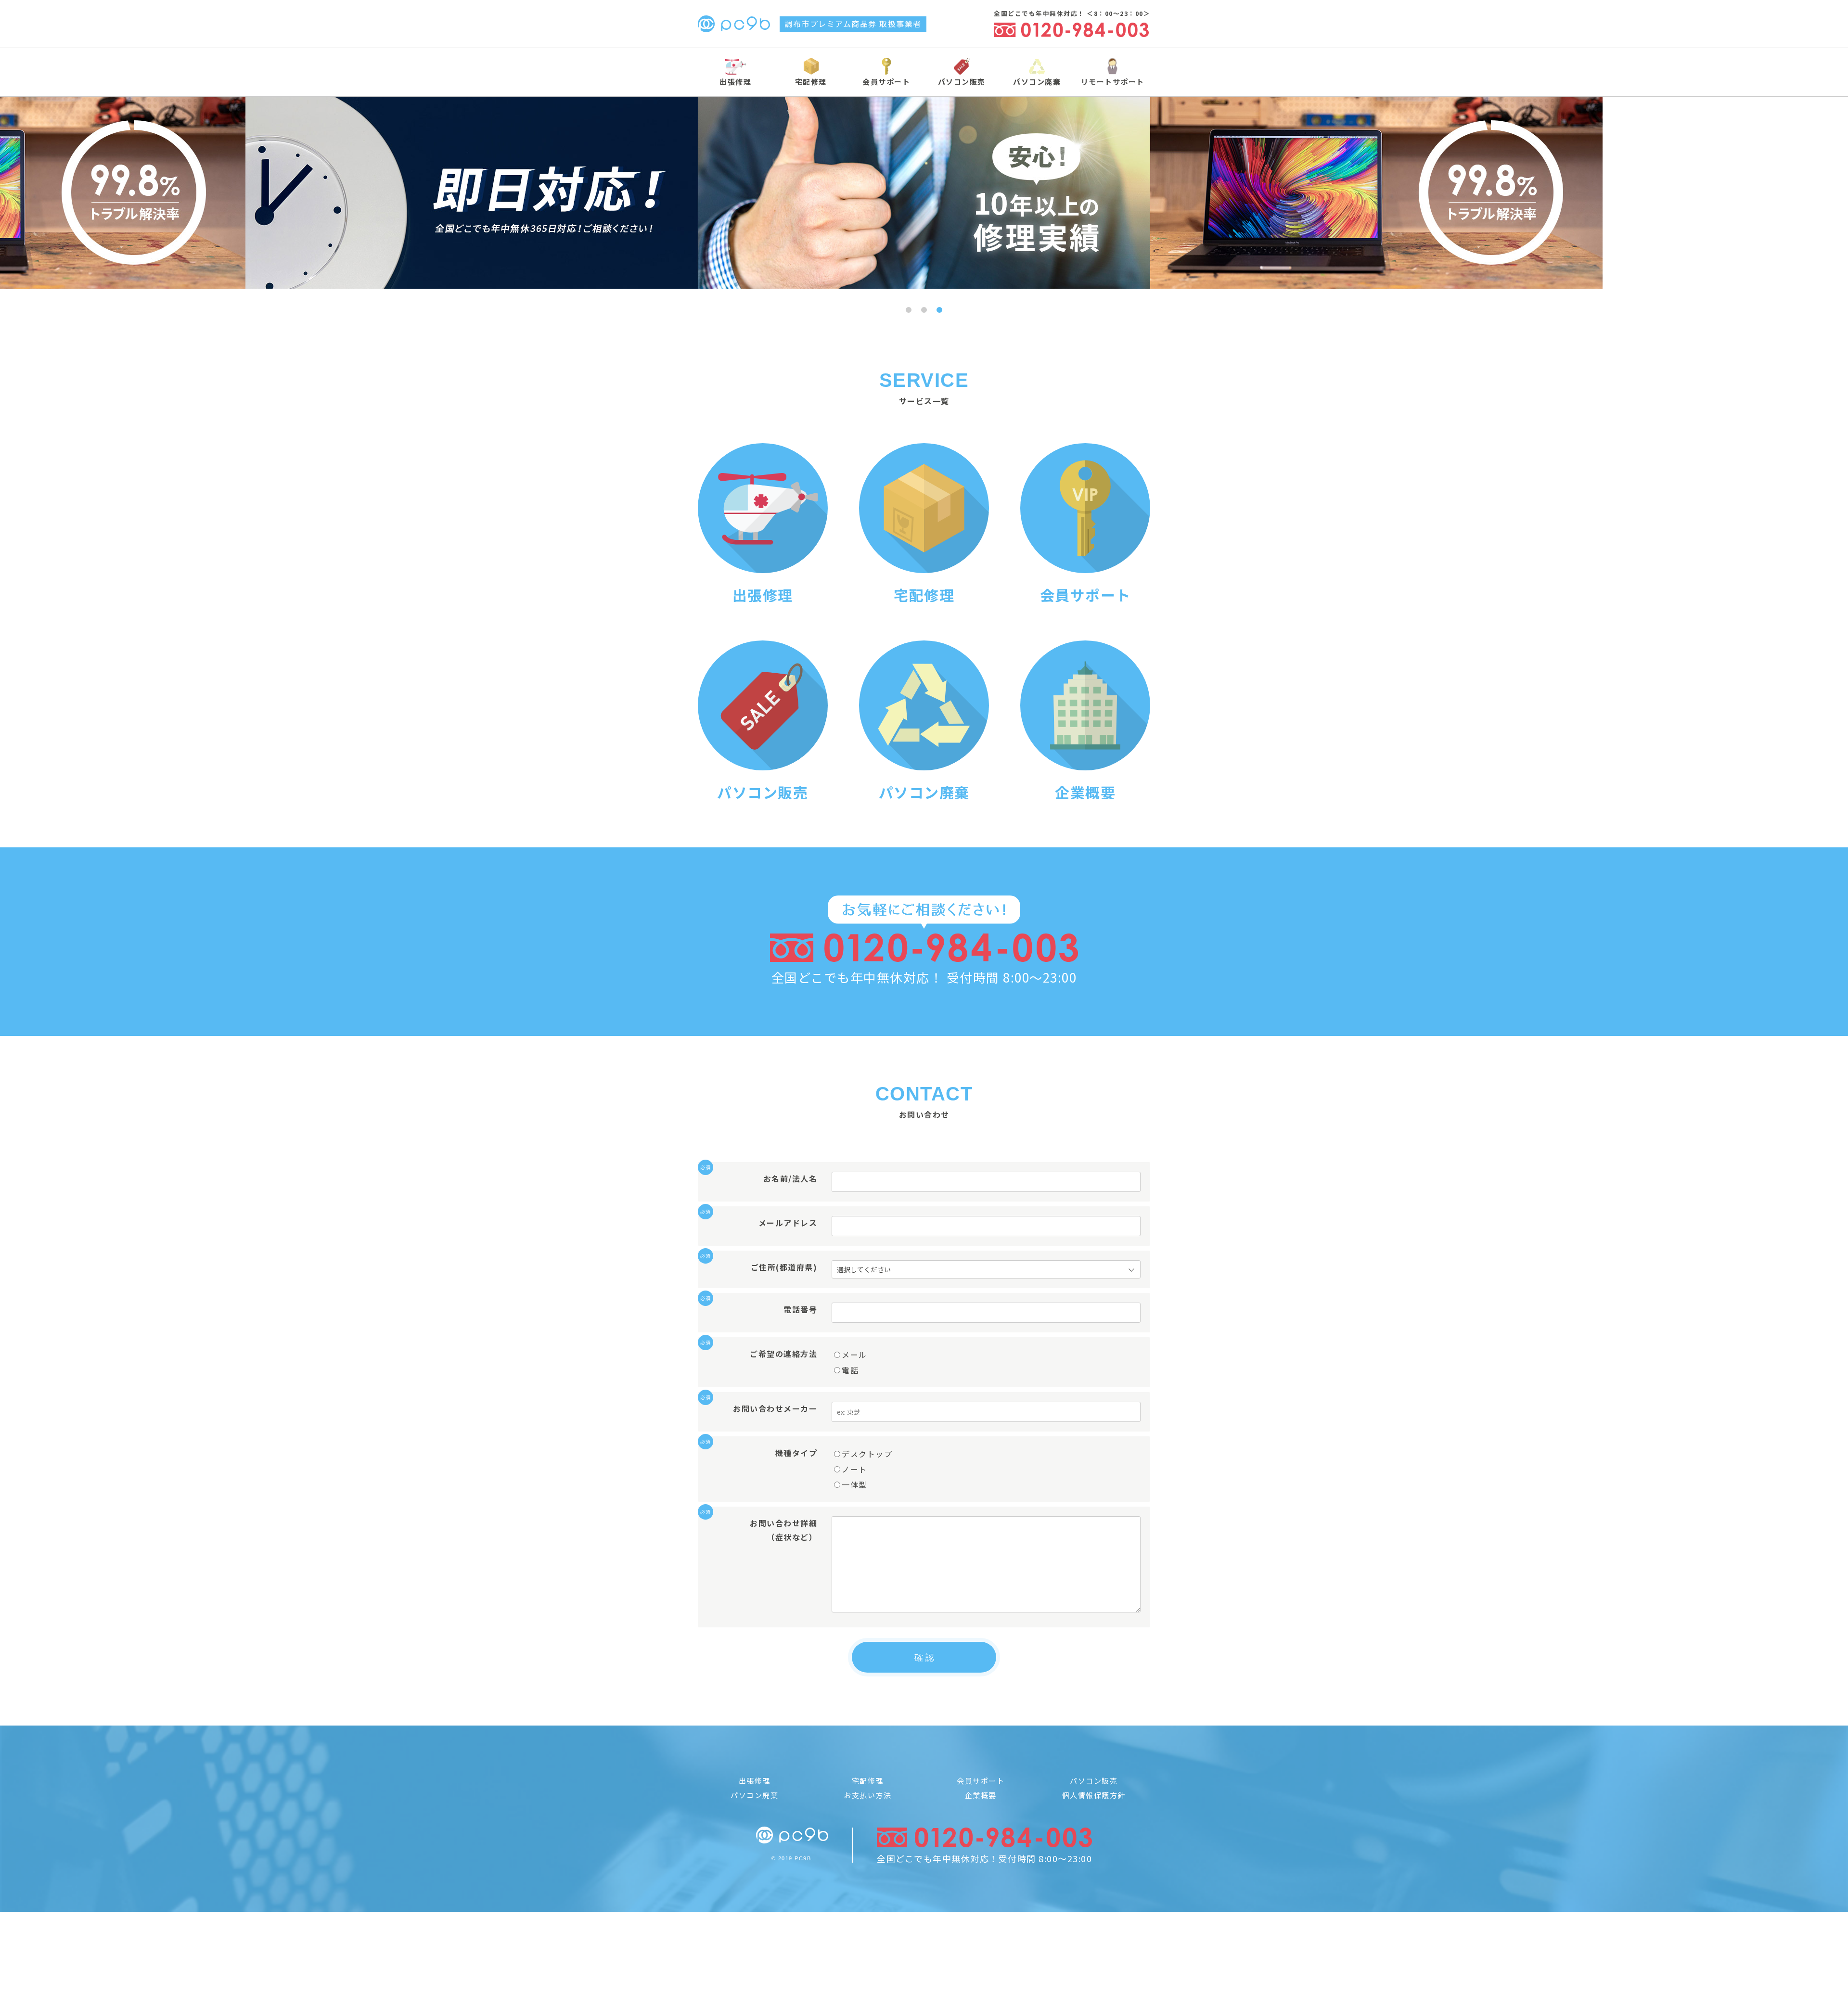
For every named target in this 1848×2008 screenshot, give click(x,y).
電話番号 (762, 1309)
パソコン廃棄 (1037, 82)
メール (854, 1355)
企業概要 (981, 1795)
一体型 (854, 1484)
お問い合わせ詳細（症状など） (762, 1529)
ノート (854, 1469)
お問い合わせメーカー (762, 1408)
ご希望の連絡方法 (762, 1353)
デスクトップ (867, 1454)
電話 (850, 1370)
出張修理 (735, 82)
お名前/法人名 (762, 1178)
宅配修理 (811, 82)
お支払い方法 (867, 1795)
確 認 (924, 1658)
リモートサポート (1113, 82)
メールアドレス (762, 1222)
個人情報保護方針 (1094, 1795)
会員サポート (886, 82)
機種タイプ (762, 1452)
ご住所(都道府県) (762, 1266)
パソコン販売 (962, 82)
